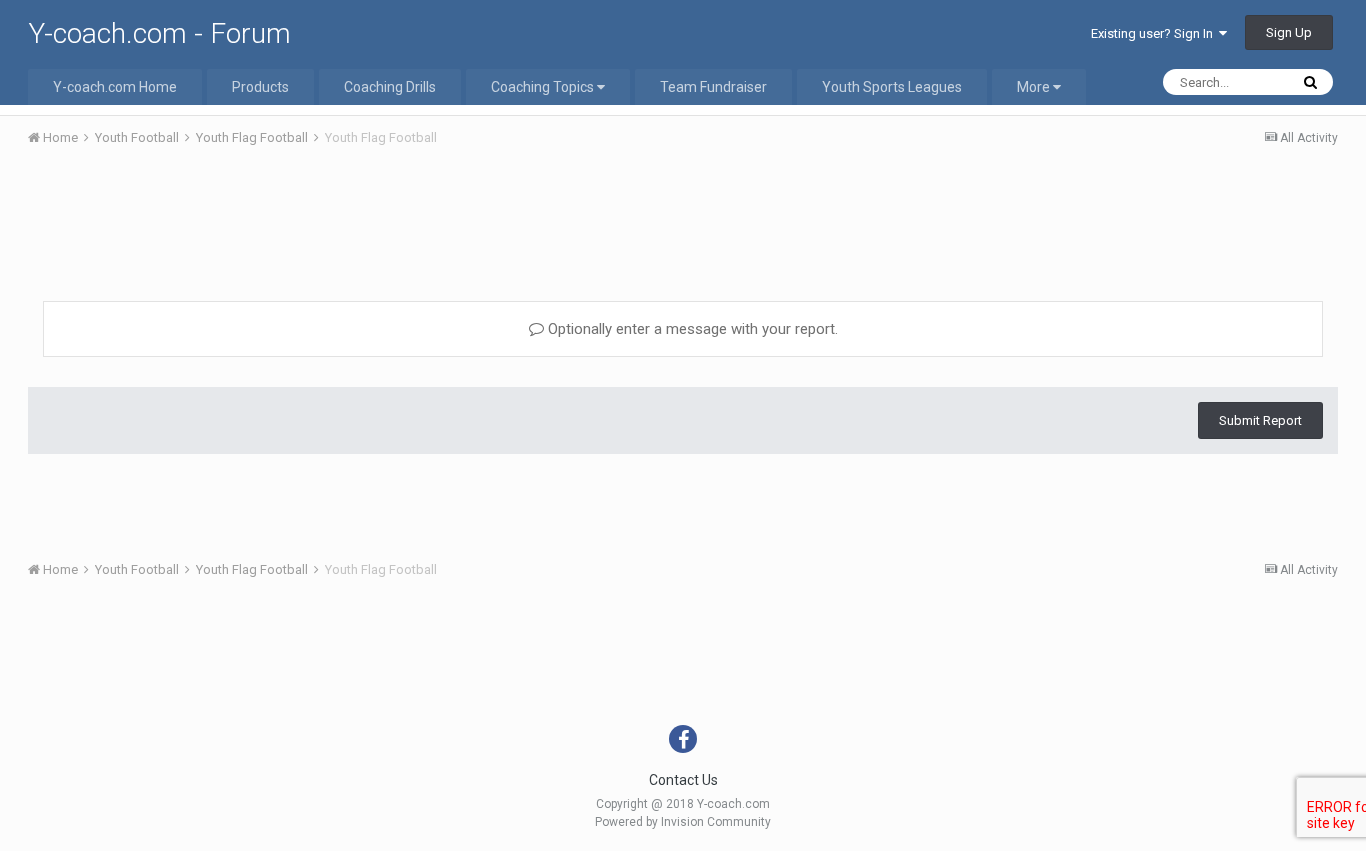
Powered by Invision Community (683, 822)
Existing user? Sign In (1155, 33)
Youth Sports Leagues (892, 87)
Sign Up (1289, 32)
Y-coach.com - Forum (159, 33)
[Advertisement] (683, 218)
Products (260, 87)
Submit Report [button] (1260, 420)
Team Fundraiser (713, 87)
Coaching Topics (544, 87)
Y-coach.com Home (115, 87)
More (1033, 87)
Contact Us (683, 780)
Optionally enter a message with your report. (691, 329)
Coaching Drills (390, 87)
